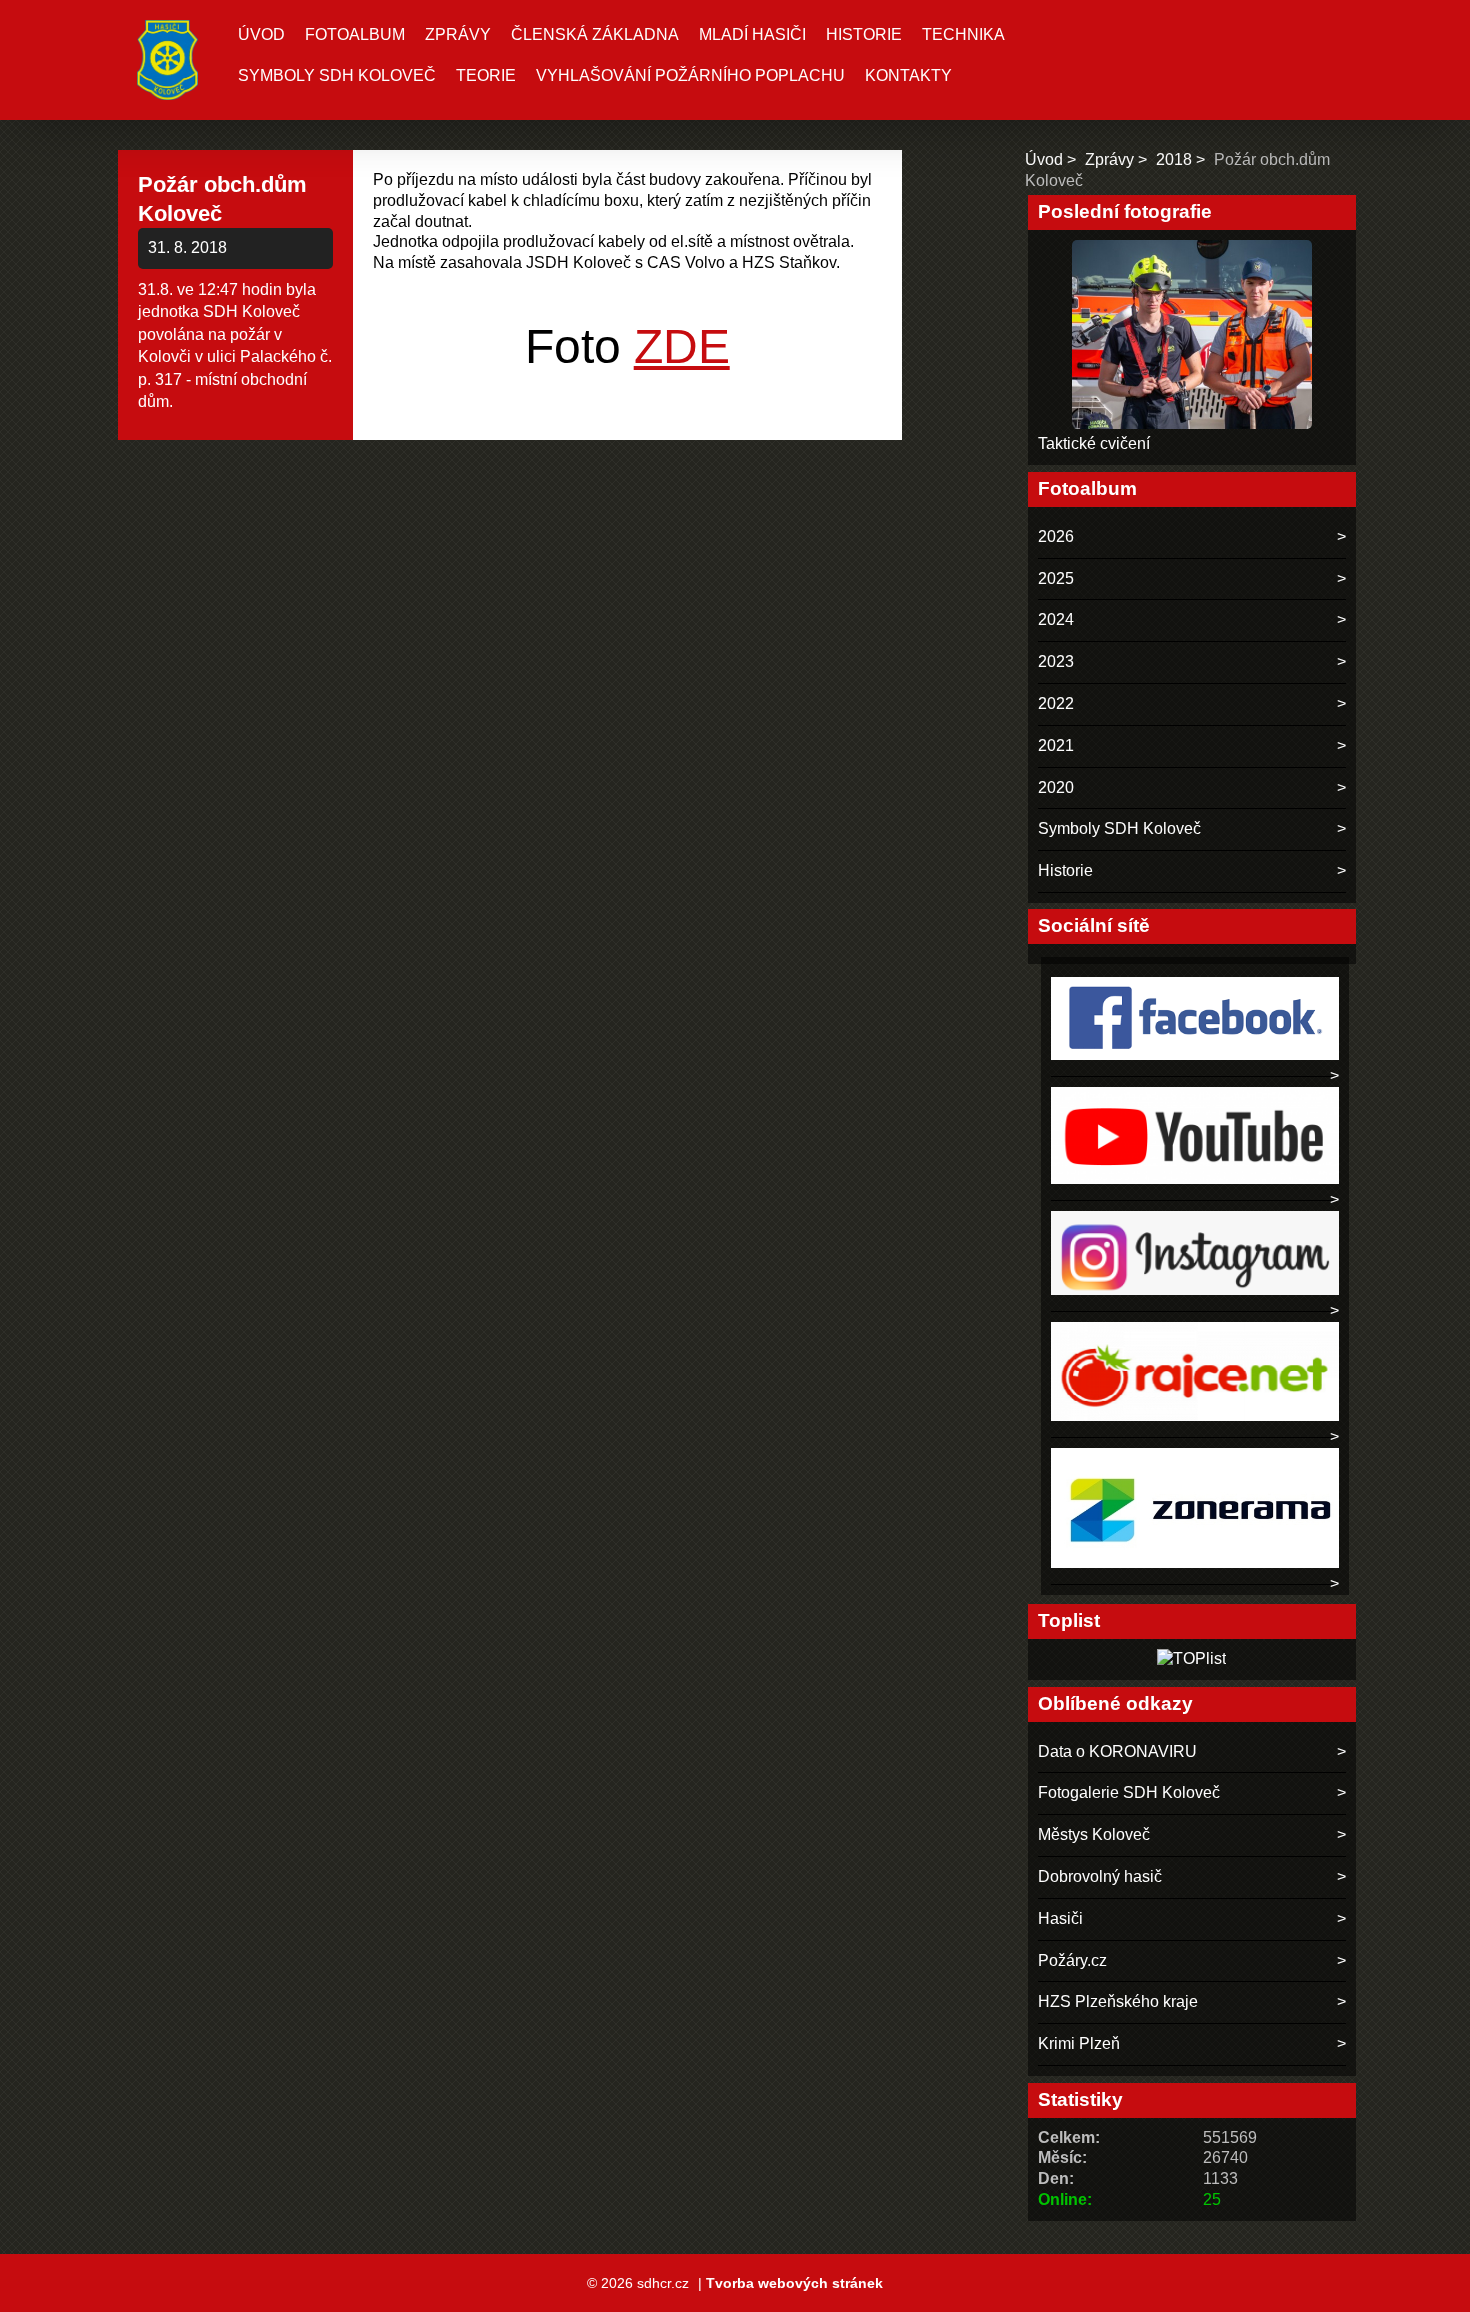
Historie (864, 34)
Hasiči (1060, 1918)
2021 (1056, 745)
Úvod (261, 34)
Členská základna (595, 34)
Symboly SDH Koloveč (337, 75)
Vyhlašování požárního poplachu (690, 75)
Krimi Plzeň (1079, 2043)
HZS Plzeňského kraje (1118, 2001)
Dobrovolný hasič (1100, 1876)
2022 (1056, 703)
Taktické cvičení (1094, 443)
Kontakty (908, 75)
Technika (963, 34)
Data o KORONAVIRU (1117, 1751)
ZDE (682, 346)
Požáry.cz (1072, 1960)
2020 (1056, 787)
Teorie (486, 75)
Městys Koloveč (1094, 1834)
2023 (1056, 661)
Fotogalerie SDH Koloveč (1129, 1792)
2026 (1056, 536)
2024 (1056, 619)
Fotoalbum (355, 34)
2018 (1174, 159)
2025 (1056, 578)
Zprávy (458, 34)
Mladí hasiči (752, 34)
